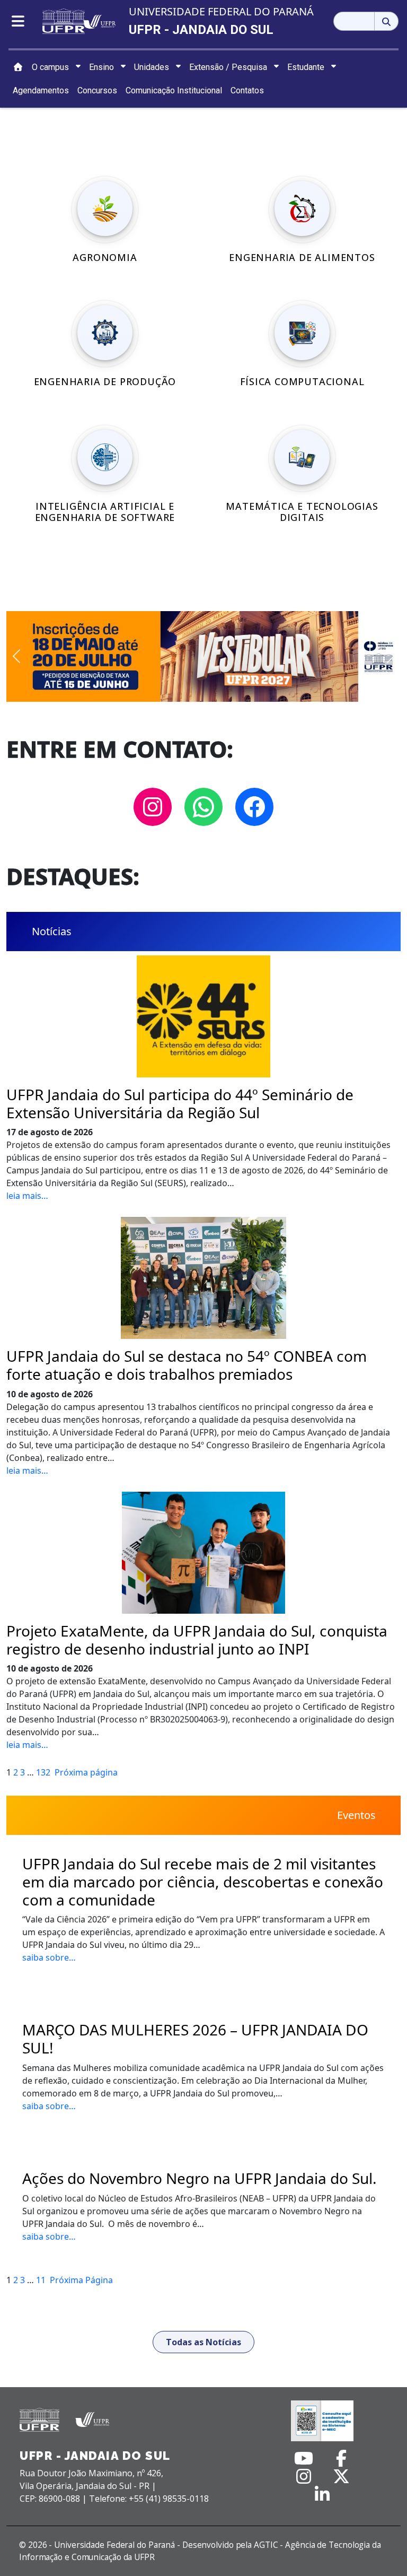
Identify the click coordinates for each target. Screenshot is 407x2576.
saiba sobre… (49, 1957)
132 (43, 1772)
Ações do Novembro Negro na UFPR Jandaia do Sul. (200, 2179)
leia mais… (27, 1196)
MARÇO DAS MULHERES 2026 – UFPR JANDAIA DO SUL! (195, 2039)
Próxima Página (81, 2280)
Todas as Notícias (203, 2342)
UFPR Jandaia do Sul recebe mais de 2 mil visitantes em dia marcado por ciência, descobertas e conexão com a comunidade (203, 1882)
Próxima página (86, 1772)
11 (41, 2280)
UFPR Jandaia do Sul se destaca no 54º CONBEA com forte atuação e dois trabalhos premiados (187, 1365)
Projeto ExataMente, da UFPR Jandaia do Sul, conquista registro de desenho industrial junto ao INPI (197, 1640)
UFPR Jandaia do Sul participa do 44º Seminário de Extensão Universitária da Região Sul (180, 1104)
